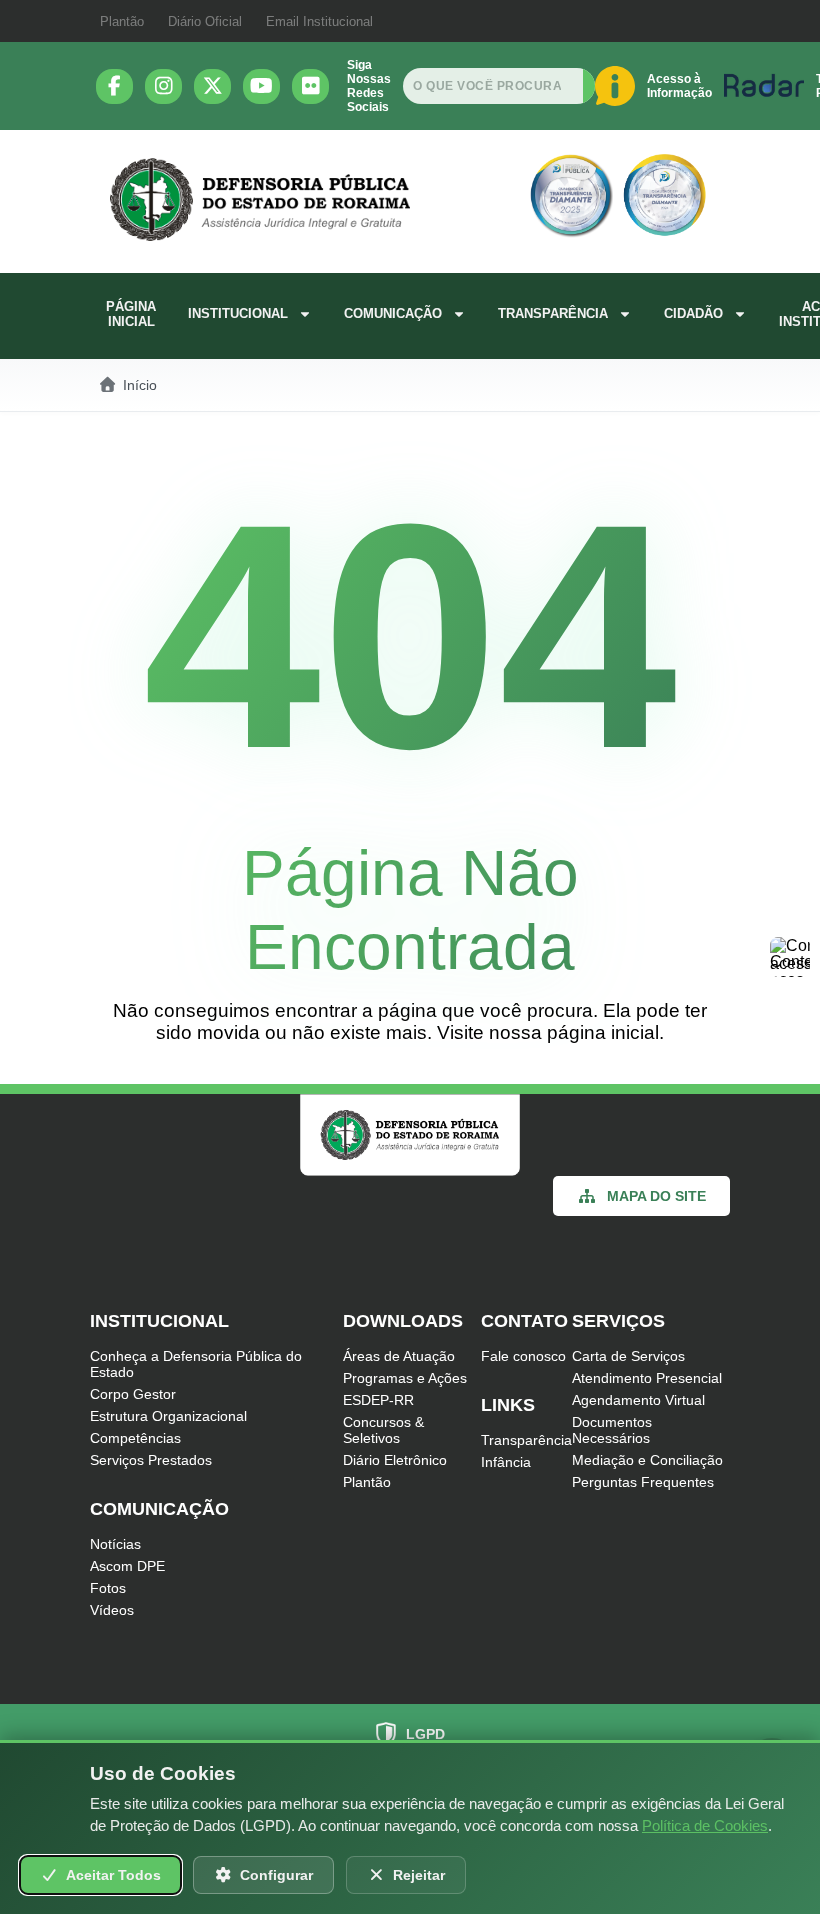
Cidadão (693, 313)
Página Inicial (131, 314)
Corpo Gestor (133, 1394)
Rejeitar (419, 1875)
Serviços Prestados (151, 1460)
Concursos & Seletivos (383, 1430)
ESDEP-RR (378, 1400)
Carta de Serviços (628, 1356)
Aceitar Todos (113, 1875)
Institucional (238, 313)
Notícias (115, 1544)
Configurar (276, 1875)
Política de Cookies (705, 1825)
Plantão (122, 21)
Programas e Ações (405, 1378)
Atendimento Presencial (647, 1378)
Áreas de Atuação (399, 1356)
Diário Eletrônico (395, 1460)
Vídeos (112, 1610)
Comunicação (393, 313)
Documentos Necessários (612, 1430)
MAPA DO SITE (656, 1196)
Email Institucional (319, 21)
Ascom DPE (127, 1566)
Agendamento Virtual (638, 1400)
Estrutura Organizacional (168, 1416)
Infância (506, 1462)
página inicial (603, 1032)
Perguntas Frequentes (643, 1482)
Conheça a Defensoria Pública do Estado (196, 1364)
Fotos (108, 1588)
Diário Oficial (205, 21)
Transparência (553, 313)
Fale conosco (523, 1356)
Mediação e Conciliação (647, 1460)
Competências (135, 1438)
